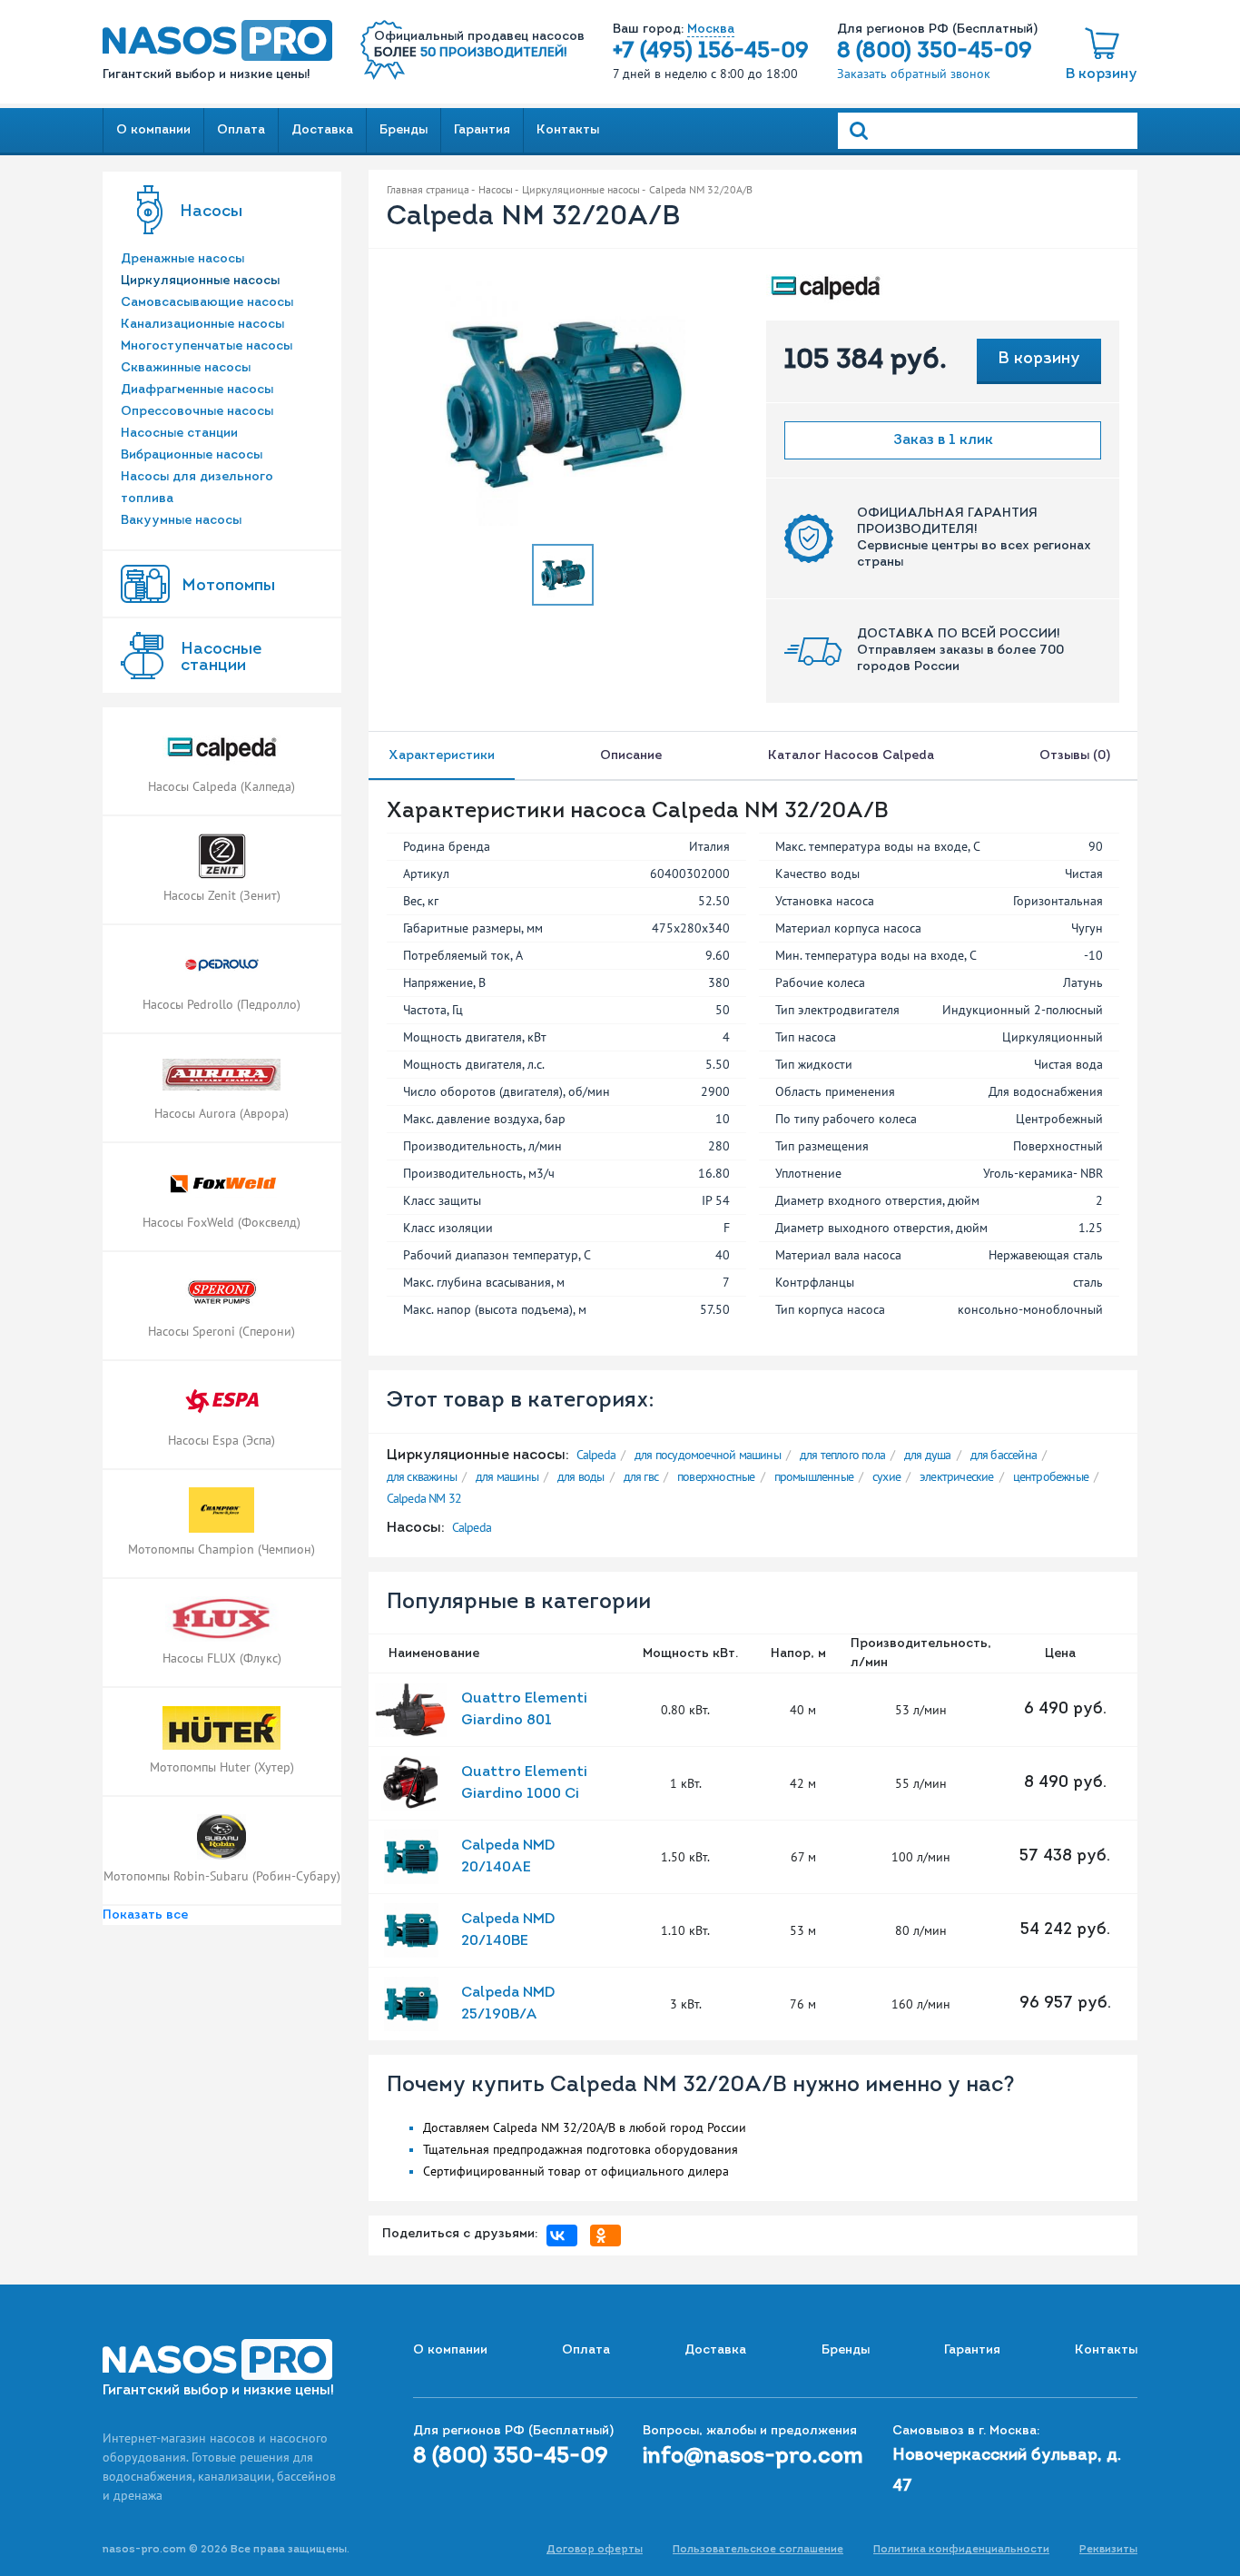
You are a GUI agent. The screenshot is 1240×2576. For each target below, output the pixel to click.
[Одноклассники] (610, 2235)
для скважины (422, 1476)
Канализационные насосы (202, 325)
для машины (507, 1476)
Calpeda (596, 1455)
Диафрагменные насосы (197, 390)
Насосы (211, 212)
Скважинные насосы (186, 368)
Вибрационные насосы (192, 455)
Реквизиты (1108, 2550)
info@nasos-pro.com (753, 2457)
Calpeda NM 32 (424, 1498)
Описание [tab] (631, 756)
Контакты (568, 130)
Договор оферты (595, 2550)
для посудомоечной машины (708, 1455)
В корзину (1102, 74)
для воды (581, 1476)
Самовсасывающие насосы (207, 303)
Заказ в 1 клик (943, 440)
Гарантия (482, 130)
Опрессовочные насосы (197, 412)
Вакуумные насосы (181, 521)
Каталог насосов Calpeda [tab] (851, 756)
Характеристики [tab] (442, 756)
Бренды (403, 130)
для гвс (641, 1476)
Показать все (145, 1915)
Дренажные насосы (182, 259)
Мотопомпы (228, 587)
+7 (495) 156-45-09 (711, 52)
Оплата (241, 130)
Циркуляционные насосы (200, 281)
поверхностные (716, 1476)
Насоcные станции (221, 658)
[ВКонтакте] (566, 2235)
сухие (886, 1476)
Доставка (322, 130)
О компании (153, 130)
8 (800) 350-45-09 (935, 52)
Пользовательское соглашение (758, 2550)
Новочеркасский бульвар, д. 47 (1007, 2472)
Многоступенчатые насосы (207, 346)
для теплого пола (842, 1455)
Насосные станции (179, 434)
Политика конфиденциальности (961, 2550)
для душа (928, 1455)
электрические (957, 1476)
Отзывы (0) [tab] (1078, 756)
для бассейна (1004, 1455)
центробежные (1051, 1476)
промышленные (814, 1476)
